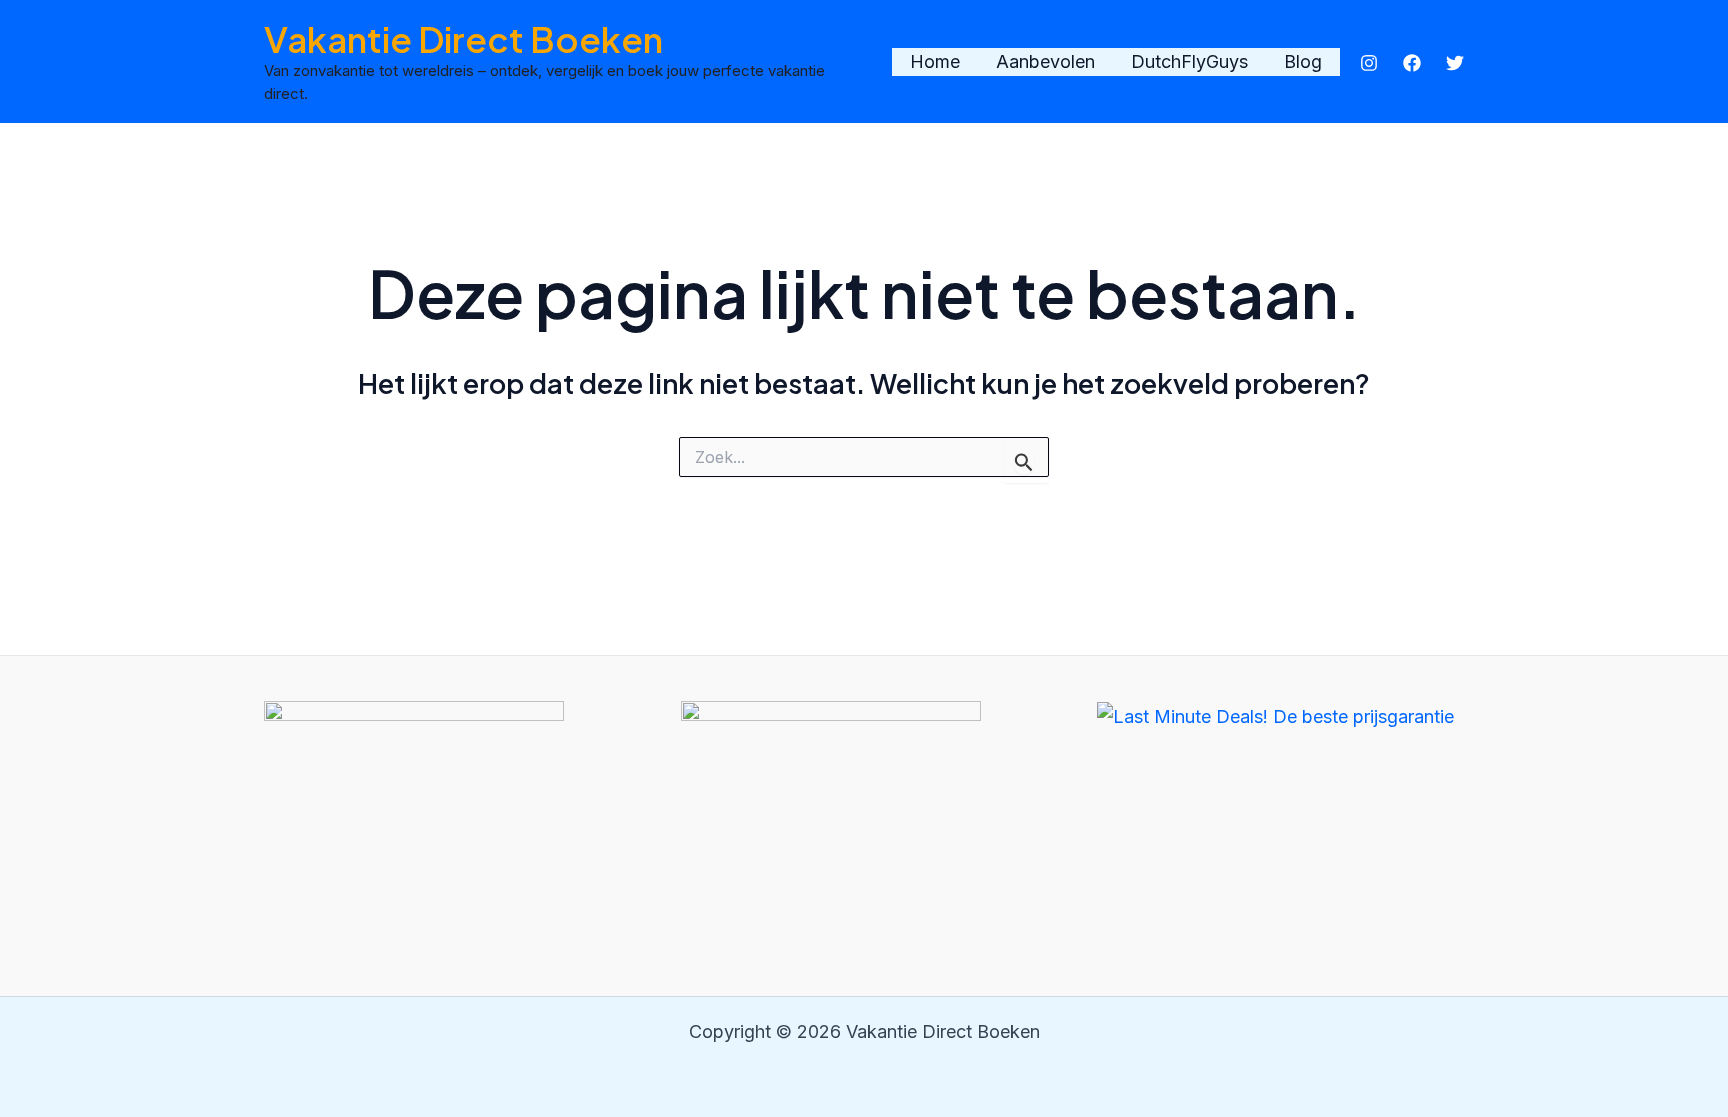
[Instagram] (1369, 63)
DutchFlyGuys (1189, 61)
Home (935, 61)
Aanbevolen (1045, 61)
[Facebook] (1412, 63)
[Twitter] (1455, 63)
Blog (1303, 61)
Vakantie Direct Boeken (463, 39)
